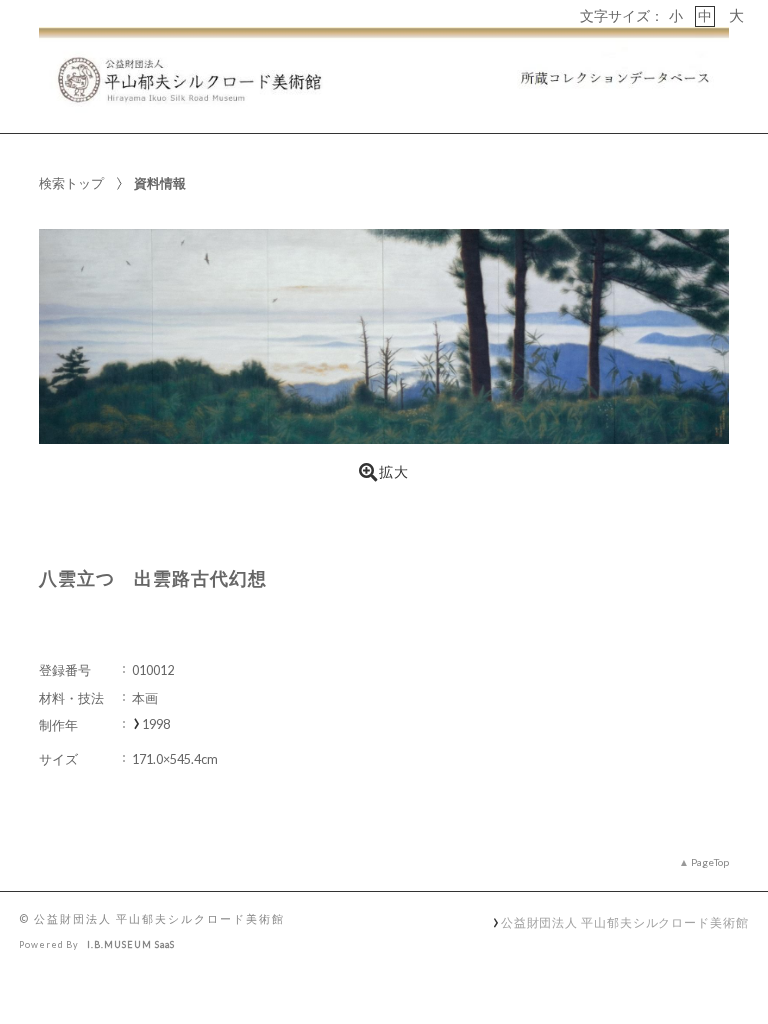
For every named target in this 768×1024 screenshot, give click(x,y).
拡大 (394, 472)
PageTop (710, 862)
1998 (156, 724)
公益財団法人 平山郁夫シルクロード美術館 (625, 922)
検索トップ (71, 183)
